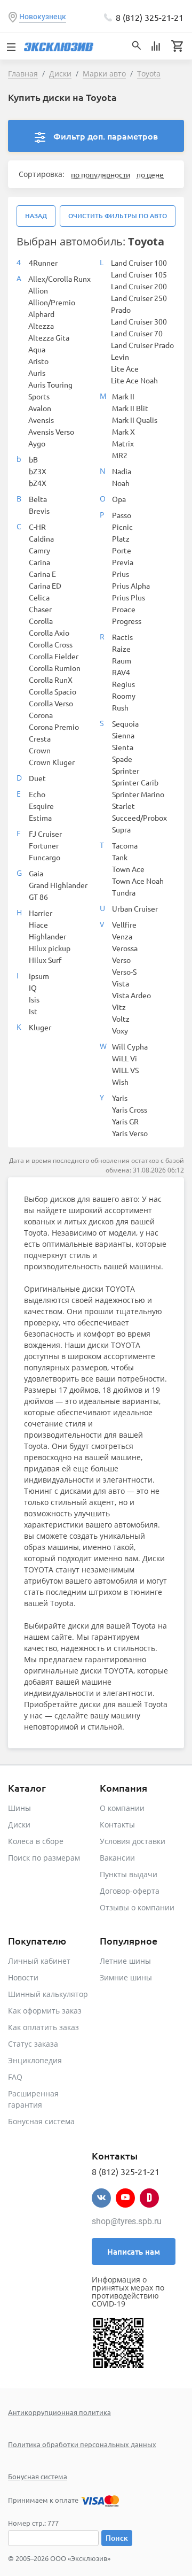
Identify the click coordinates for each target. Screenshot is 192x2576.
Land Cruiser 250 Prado (139, 304)
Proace (124, 609)
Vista (121, 983)
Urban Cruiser (135, 908)
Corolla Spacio (53, 691)
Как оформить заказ (45, 2011)
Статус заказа (33, 2044)
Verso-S (124, 971)
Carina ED (45, 585)
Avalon (40, 408)
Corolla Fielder (54, 656)
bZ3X (38, 471)
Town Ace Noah (138, 881)
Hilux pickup (50, 948)
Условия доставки (133, 1841)
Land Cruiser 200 (139, 286)
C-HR (37, 527)
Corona (41, 715)
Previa (123, 562)
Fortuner (44, 845)
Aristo (38, 361)
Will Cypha (130, 1046)
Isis (34, 999)
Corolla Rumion (55, 668)
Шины (19, 1808)
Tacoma (125, 845)
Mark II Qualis (135, 420)
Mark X (123, 431)
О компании (122, 1808)
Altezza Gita (49, 337)
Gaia (36, 873)
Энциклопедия (35, 2060)
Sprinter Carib (135, 782)
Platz (121, 538)
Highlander (47, 936)
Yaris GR (125, 1121)
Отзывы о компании (137, 1907)
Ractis (122, 637)
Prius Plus (129, 597)
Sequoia (125, 723)
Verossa (125, 948)
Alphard (41, 314)
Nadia (122, 471)
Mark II (123, 396)
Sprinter (126, 770)
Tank (120, 857)
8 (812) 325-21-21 (150, 17)
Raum (122, 660)
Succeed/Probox (139, 817)
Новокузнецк (43, 17)
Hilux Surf (45, 960)
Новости (23, 1977)
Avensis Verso (51, 431)
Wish (120, 1082)
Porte (122, 550)
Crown (40, 750)
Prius (121, 574)
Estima (40, 817)
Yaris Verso (130, 1133)
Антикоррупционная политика (59, 2412)
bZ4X (38, 483)
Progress (127, 621)
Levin (120, 357)
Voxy (120, 1030)
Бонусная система (41, 2121)
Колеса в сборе (36, 1841)
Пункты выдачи (129, 1874)
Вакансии (117, 1858)
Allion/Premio (52, 302)
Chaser (40, 609)
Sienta (123, 747)
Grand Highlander (58, 885)
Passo (122, 515)
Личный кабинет (39, 1961)
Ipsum (39, 976)
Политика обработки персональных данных (82, 2444)
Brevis (39, 511)
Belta (38, 499)
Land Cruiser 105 (139, 274)
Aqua (37, 349)
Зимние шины (126, 1977)
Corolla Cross (51, 644)
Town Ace (128, 869)
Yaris (120, 1098)
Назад (36, 216)
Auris (37, 373)
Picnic (122, 527)
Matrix (123, 443)
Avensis (41, 420)
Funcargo (45, 857)
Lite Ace (125, 368)
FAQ (15, 2077)
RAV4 (121, 672)
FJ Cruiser (45, 834)
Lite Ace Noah (134, 380)
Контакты (117, 1825)
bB (33, 459)
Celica (39, 597)
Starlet (123, 806)
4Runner (43, 263)
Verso (121, 960)
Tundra (124, 892)
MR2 (120, 455)
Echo (37, 794)
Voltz (121, 1019)
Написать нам (134, 2251)
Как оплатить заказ (43, 2027)
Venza (122, 936)
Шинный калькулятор (48, 1994)
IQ (33, 988)
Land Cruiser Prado (142, 345)
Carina (39, 562)
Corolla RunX (51, 680)
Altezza (41, 326)
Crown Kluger (52, 762)
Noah (121, 483)
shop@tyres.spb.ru (127, 2221)
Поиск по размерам (44, 1858)
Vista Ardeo (131, 995)
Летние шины (125, 1961)
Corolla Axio (49, 633)
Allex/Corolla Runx (59, 279)
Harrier (41, 913)
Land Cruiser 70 (137, 333)
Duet (37, 778)
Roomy (124, 696)
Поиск (117, 2538)
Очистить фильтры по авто (118, 216)
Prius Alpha (131, 585)
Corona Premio (54, 727)
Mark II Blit (130, 408)
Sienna (123, 735)
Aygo (37, 443)
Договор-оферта (130, 1891)
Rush (120, 707)
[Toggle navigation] (11, 46)
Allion (38, 290)
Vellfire (124, 924)
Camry (39, 550)
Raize (121, 649)
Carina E (42, 574)
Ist (33, 1011)
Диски (19, 1825)
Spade (122, 759)
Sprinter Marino (138, 794)
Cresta (40, 738)
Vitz (119, 1007)
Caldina (41, 538)
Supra (121, 829)
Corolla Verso (51, 703)
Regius (123, 684)
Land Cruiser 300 (139, 321)
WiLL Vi (125, 1058)
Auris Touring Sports (50, 390)
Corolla (41, 621)
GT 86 (38, 897)
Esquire (41, 806)
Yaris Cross (130, 1109)
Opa (119, 499)
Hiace (38, 924)
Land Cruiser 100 (139, 263)
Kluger (40, 1027)
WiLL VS (125, 1070)
